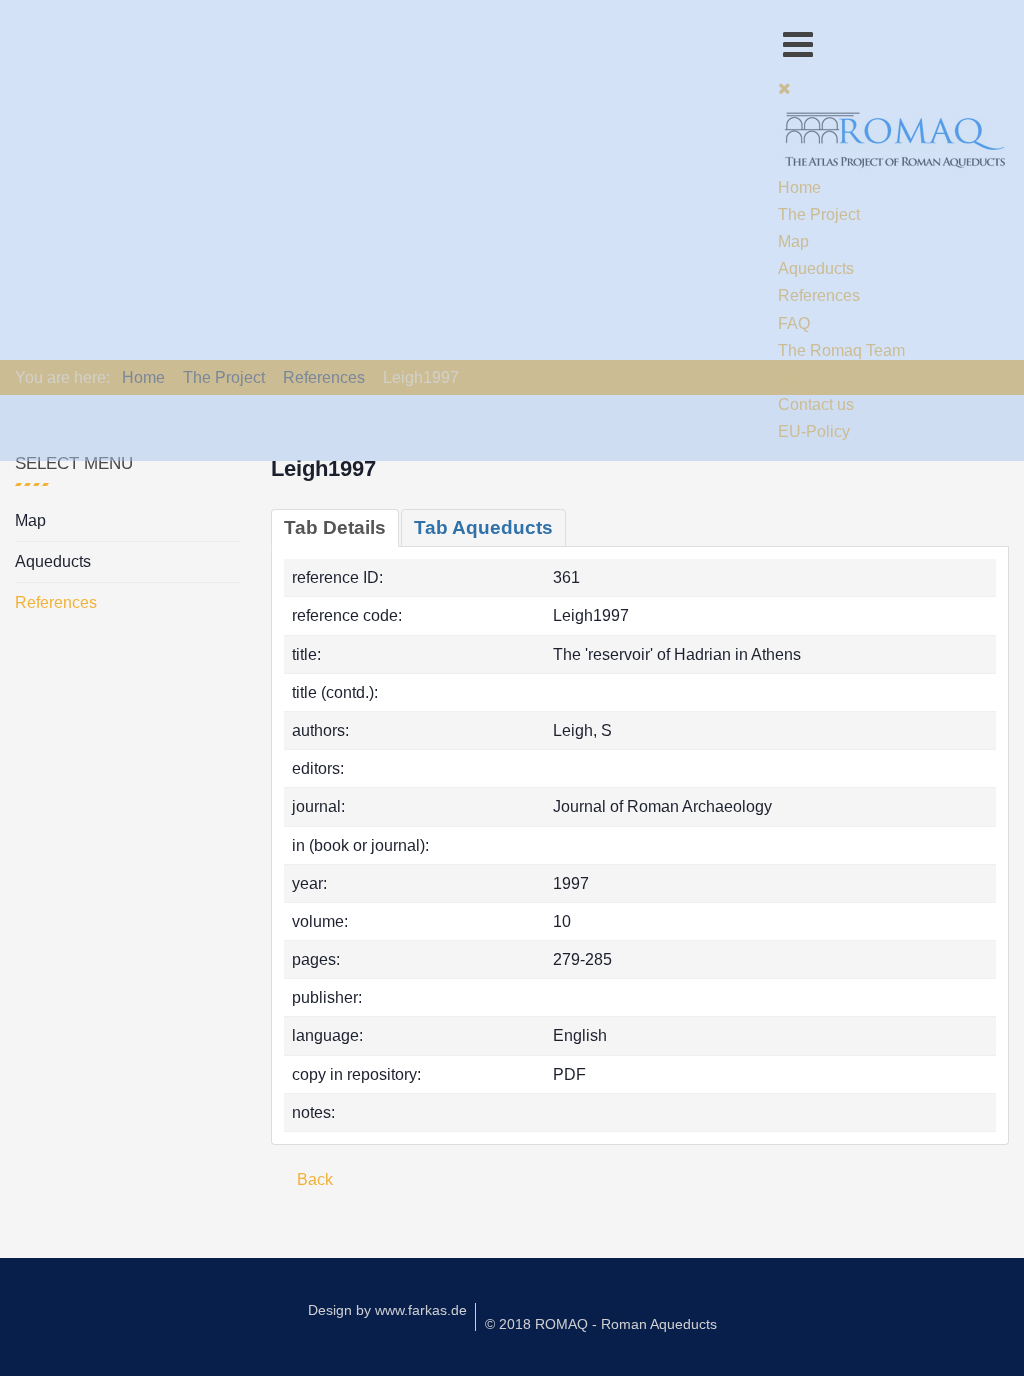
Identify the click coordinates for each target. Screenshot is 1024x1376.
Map (30, 520)
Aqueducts (53, 561)
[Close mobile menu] (784, 88)
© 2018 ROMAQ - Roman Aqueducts (601, 1324)
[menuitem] (799, 187)
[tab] (335, 528)
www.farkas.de (421, 1310)
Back (313, 1179)
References (56, 602)
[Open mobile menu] (798, 44)
